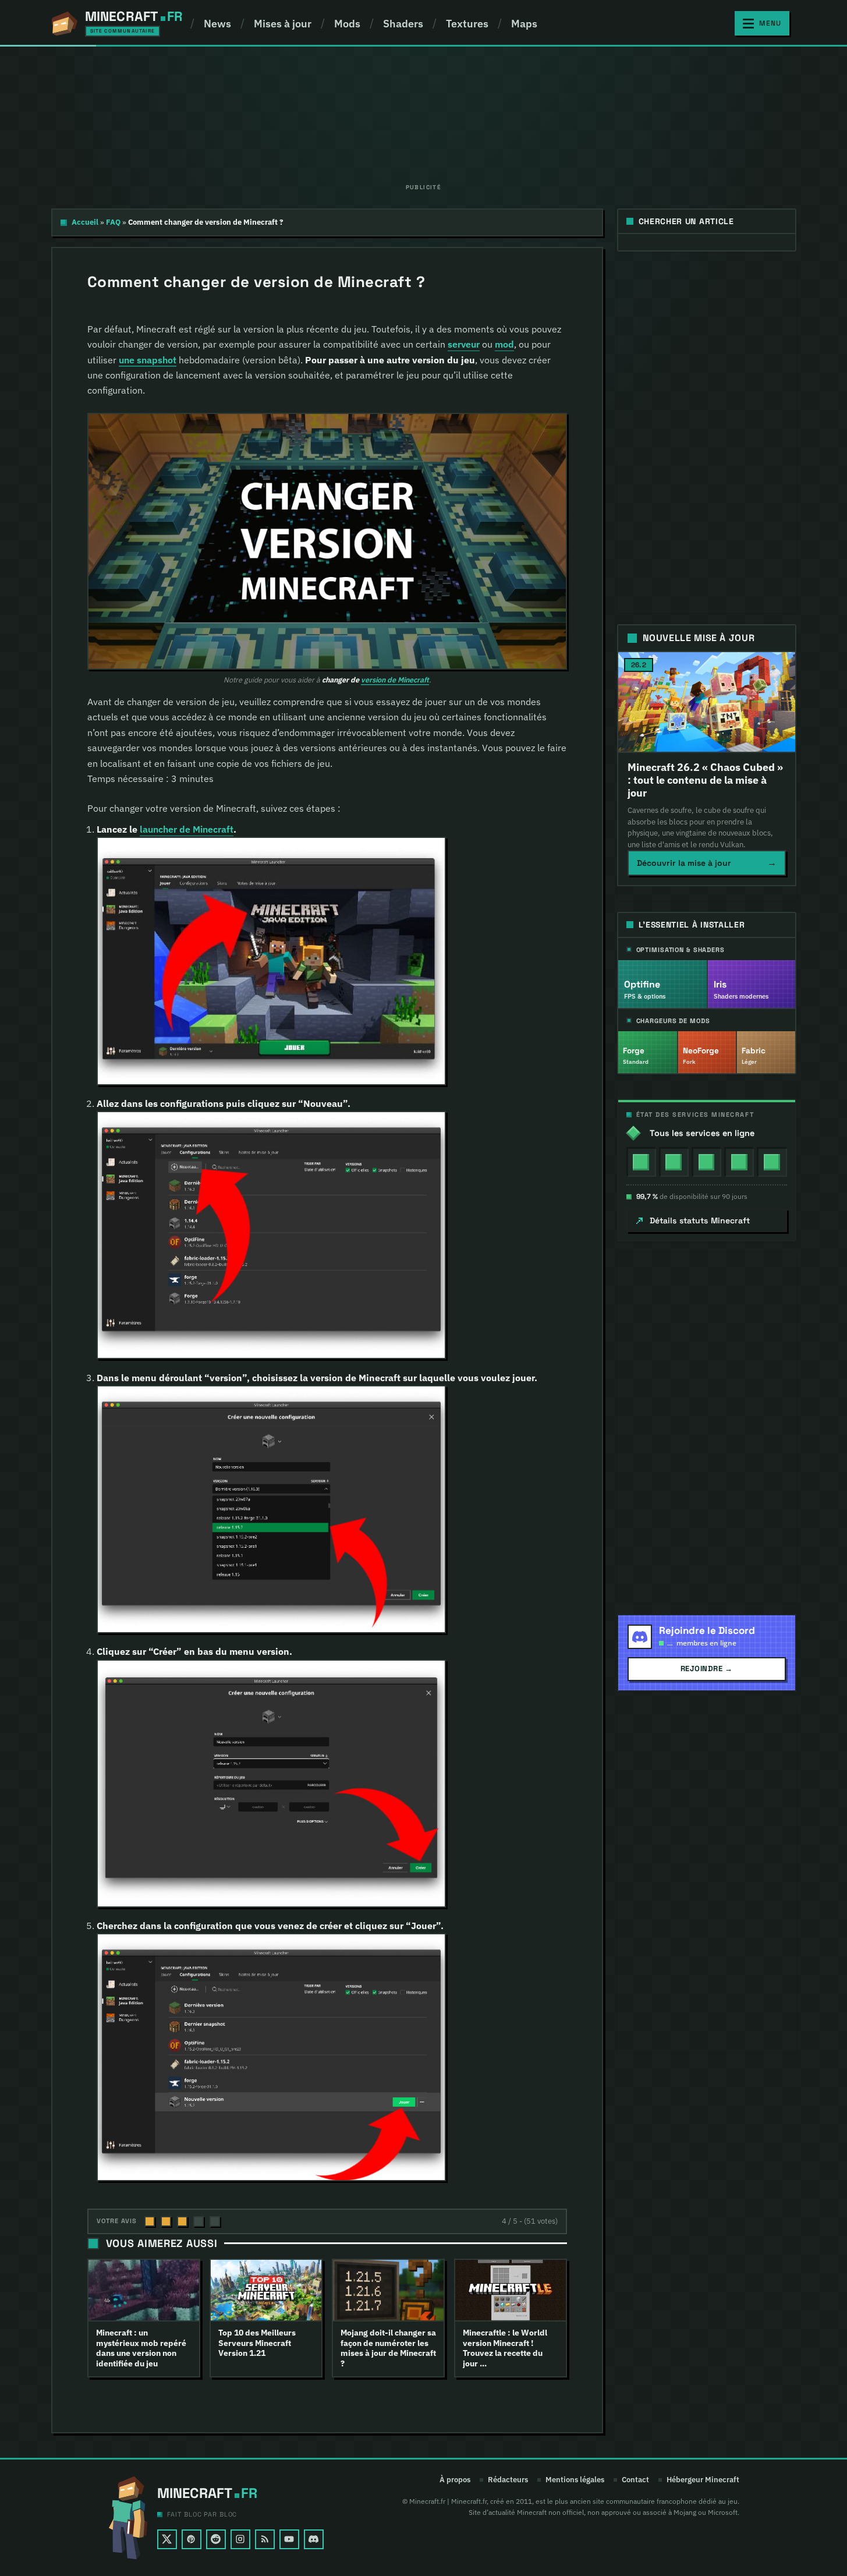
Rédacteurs (508, 2480)
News (217, 24)
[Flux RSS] (265, 2539)
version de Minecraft (395, 680)
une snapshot (148, 360)
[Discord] (314, 2539)
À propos (455, 2480)
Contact (635, 2480)
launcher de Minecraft (187, 829)
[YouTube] (289, 2539)
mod (504, 344)
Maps (524, 24)
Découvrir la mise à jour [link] (707, 863)
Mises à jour (283, 24)
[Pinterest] (192, 2539)
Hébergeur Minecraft (703, 2480)
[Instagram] (240, 2539)
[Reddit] (216, 2539)
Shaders (403, 24)
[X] (167, 2539)
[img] (641, 1162)
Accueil (85, 222)
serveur (464, 344)
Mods (347, 24)
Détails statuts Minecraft (700, 1220)
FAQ (113, 222)
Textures (467, 24)
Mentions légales (575, 2480)
